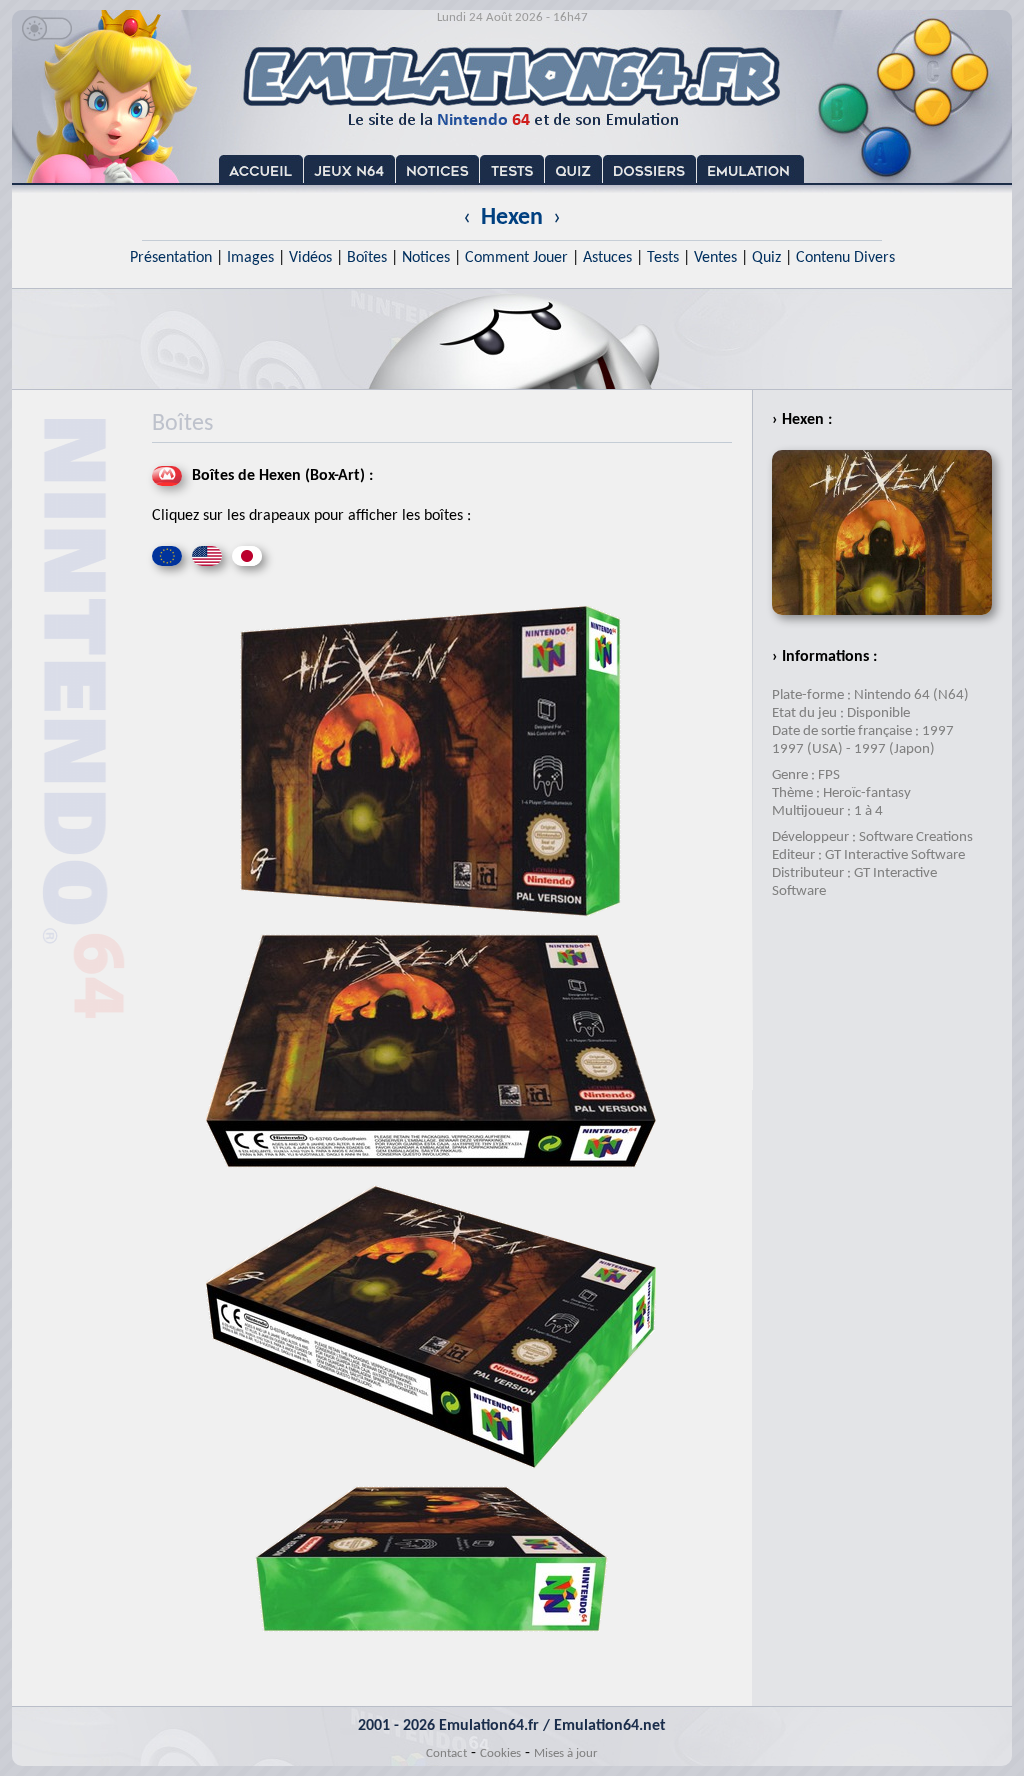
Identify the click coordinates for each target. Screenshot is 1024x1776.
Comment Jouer (516, 258)
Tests (663, 258)
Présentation (171, 258)
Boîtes (367, 258)
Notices (426, 258)
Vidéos (310, 258)
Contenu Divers (845, 258)
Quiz (766, 258)
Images (250, 258)
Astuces (607, 258)
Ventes (715, 258)
